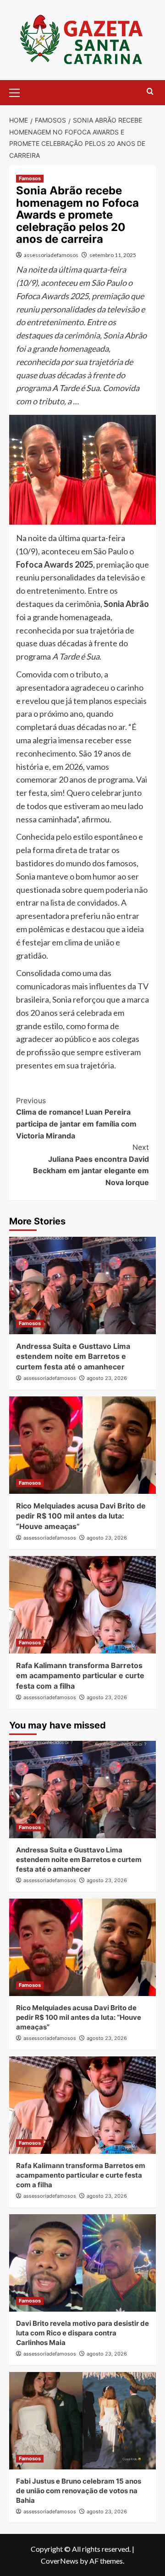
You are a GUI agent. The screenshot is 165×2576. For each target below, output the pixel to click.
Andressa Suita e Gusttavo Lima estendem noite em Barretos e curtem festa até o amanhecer (73, 1356)
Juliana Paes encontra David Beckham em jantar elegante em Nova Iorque (91, 1165)
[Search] (150, 92)
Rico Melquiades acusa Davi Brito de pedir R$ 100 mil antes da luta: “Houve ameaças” (81, 1516)
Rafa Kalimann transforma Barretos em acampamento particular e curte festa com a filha (80, 1676)
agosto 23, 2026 (107, 1378)
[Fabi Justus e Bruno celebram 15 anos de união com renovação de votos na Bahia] (82, 2421)
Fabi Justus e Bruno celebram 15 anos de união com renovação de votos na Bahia (79, 2491)
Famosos (30, 178)
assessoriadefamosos (51, 255)
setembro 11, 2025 (113, 255)
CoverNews (60, 2561)
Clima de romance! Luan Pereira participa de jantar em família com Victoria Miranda (76, 1118)
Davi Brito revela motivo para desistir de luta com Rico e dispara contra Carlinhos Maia (82, 2333)
